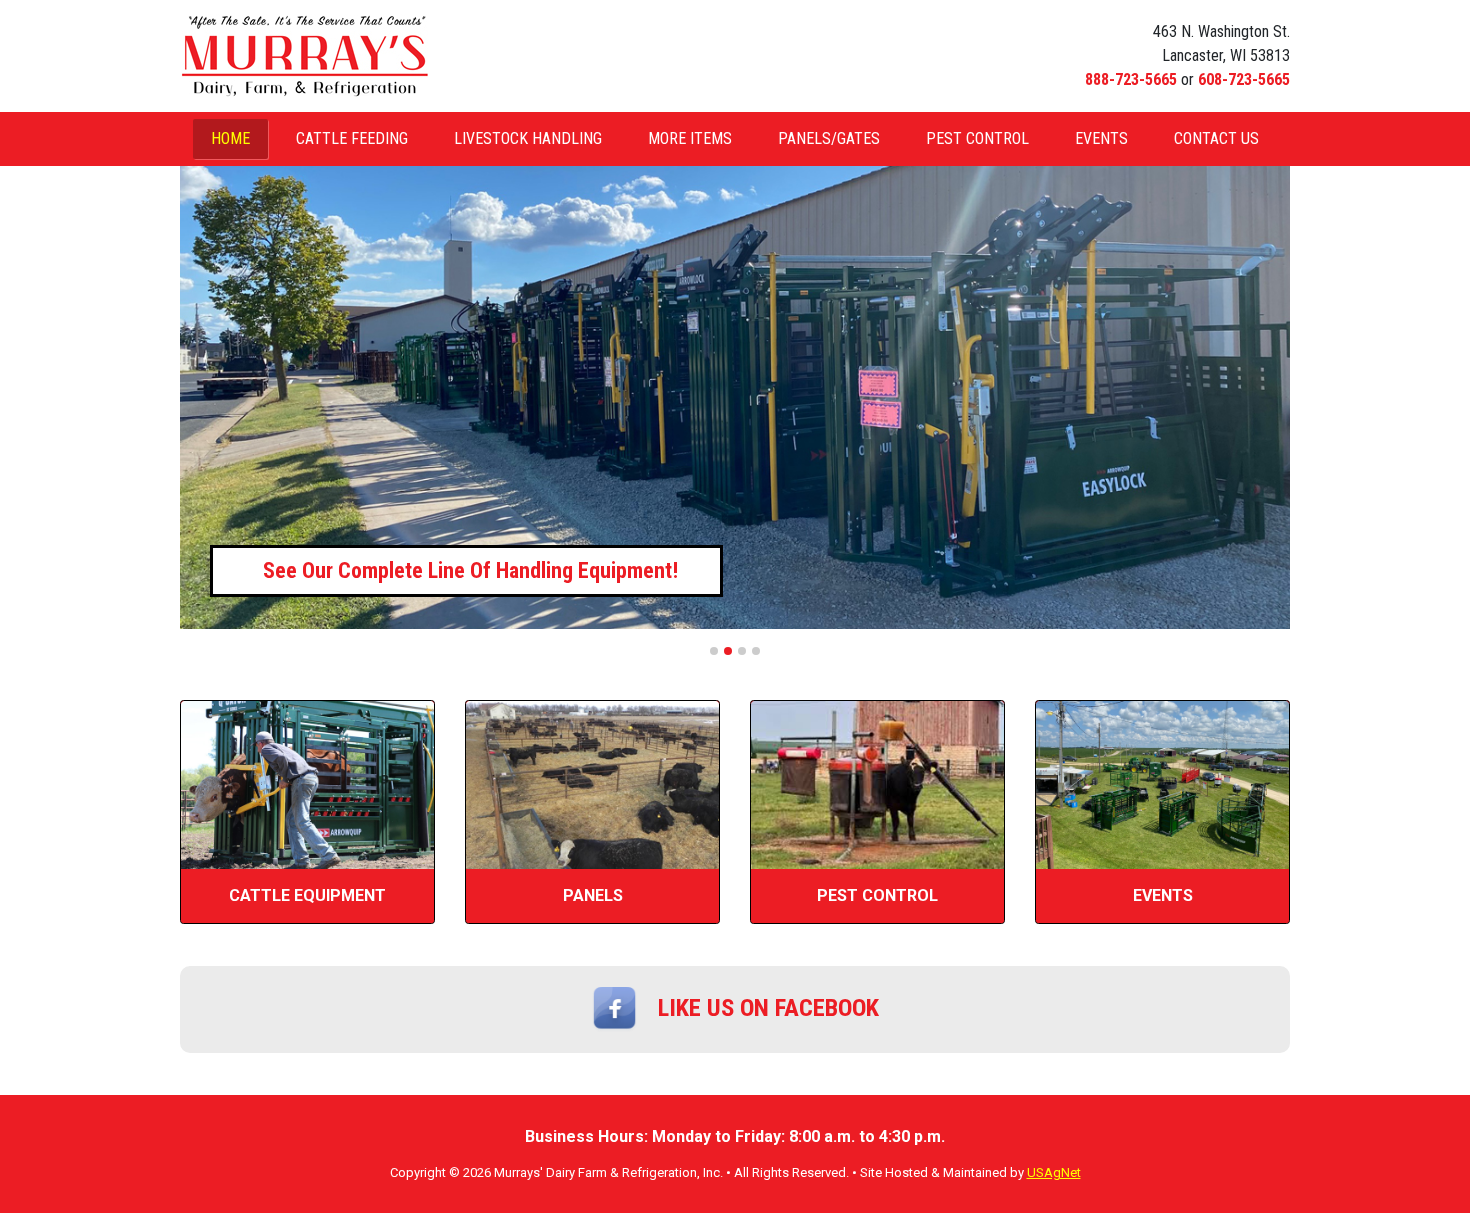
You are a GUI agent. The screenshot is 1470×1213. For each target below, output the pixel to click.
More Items (690, 138)
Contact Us (1216, 138)
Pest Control (977, 138)
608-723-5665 (1244, 79)
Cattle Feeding (352, 138)
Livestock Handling (528, 138)
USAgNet (1054, 1172)
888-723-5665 (1131, 79)
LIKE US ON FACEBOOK (768, 1007)
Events (1101, 138)
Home (230, 138)
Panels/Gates (829, 138)
